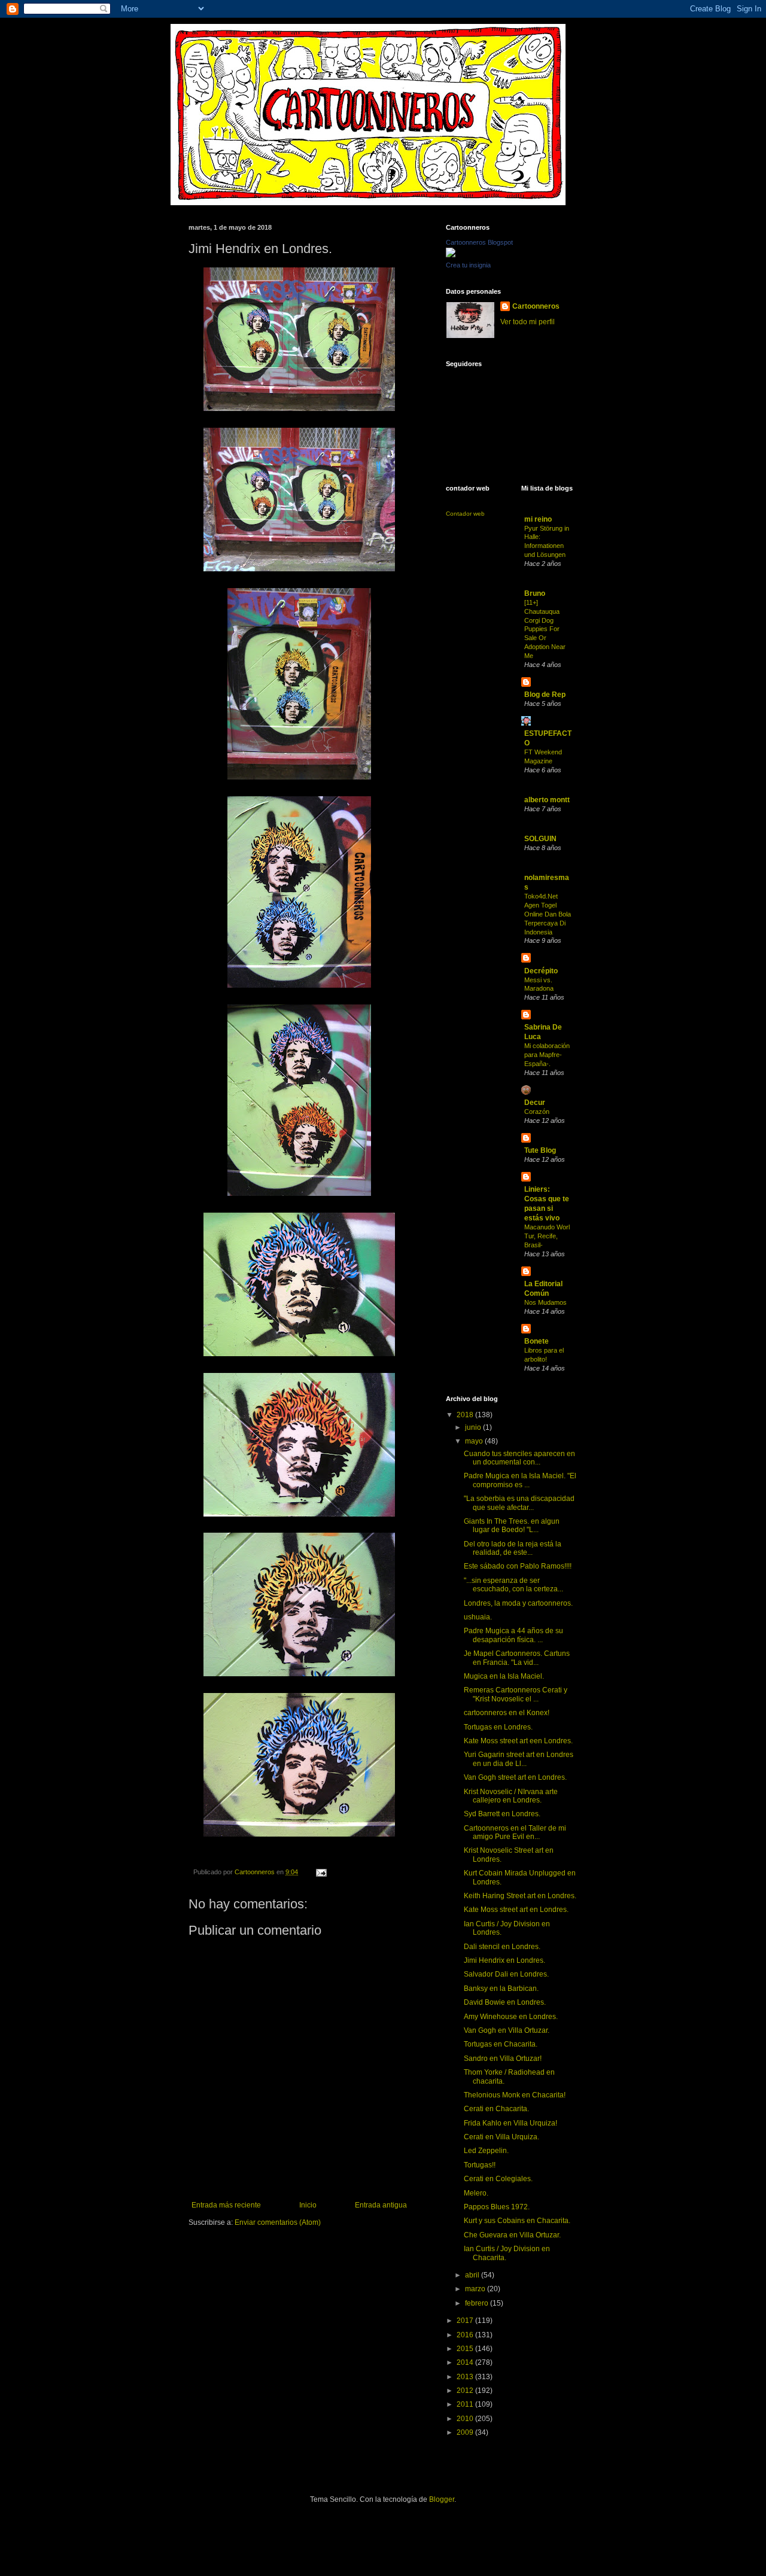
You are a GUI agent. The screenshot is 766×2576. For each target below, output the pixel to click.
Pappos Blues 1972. (497, 2207)
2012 (466, 2391)
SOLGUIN (540, 839)
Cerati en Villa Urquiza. (501, 2137)
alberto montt (547, 800)
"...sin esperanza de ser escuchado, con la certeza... (513, 1585)
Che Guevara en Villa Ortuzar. (512, 2235)
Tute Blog (540, 1150)
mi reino (538, 519)
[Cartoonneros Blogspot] (451, 255)
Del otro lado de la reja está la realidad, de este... (513, 1548)
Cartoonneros (536, 306)
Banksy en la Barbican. (501, 1989)
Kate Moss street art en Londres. (516, 1910)
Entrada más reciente (226, 2205)
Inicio (308, 2205)
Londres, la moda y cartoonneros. (518, 1603)
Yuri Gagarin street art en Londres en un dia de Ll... (519, 1759)
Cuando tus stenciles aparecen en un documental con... (519, 1458)
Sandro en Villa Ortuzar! (503, 2059)
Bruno (535, 593)
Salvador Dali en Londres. (506, 1974)
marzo (476, 2289)
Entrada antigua (381, 2205)
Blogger (442, 2499)
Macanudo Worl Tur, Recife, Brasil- (547, 1236)
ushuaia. (478, 1617)
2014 (466, 2362)
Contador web (465, 514)
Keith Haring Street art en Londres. (520, 1896)
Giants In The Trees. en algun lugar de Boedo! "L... (512, 1525)
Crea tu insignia (468, 265)
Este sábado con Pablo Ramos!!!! (518, 1566)
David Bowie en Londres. (505, 2002)
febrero (478, 2303)
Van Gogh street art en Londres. (515, 1777)
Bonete (536, 1341)
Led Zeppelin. (486, 2151)
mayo (475, 1441)
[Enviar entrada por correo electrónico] (321, 1872)
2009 (466, 2432)
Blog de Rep (545, 695)
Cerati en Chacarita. (496, 2109)
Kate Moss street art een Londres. (518, 1741)
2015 (466, 2349)
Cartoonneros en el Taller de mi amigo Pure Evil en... (515, 1832)
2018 (466, 1415)
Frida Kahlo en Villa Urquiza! (510, 2123)
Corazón (537, 1112)
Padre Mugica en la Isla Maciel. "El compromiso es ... (520, 1480)
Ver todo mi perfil (528, 322)
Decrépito (541, 971)
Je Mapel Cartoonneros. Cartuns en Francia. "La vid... (517, 1658)
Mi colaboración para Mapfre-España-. (547, 1055)
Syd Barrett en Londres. (502, 1814)
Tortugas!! (480, 2165)
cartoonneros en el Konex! (507, 1713)
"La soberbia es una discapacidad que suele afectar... (519, 1503)
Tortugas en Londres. (498, 1727)
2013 (466, 2377)
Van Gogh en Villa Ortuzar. (507, 2030)
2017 (466, 2321)
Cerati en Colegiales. (498, 2179)
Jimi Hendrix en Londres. (504, 1960)
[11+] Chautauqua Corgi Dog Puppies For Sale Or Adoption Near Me (545, 629)
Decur (535, 1103)
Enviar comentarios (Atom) (278, 2222)
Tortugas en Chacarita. (501, 2044)
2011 (466, 2404)
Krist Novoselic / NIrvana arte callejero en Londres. (511, 1796)
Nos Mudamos (545, 1302)
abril (473, 2275)
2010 (466, 2419)
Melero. (476, 2193)
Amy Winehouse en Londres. (511, 2017)
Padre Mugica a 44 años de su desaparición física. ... (513, 1635)
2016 (466, 2335)
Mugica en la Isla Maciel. (504, 1676)
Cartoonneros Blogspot (479, 242)
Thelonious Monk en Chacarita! (515, 2095)
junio (474, 1427)
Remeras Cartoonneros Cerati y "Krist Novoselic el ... (516, 1694)
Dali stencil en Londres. (502, 1947)
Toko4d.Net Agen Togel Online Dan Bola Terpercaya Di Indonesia (548, 914)
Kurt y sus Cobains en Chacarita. (517, 2221)
